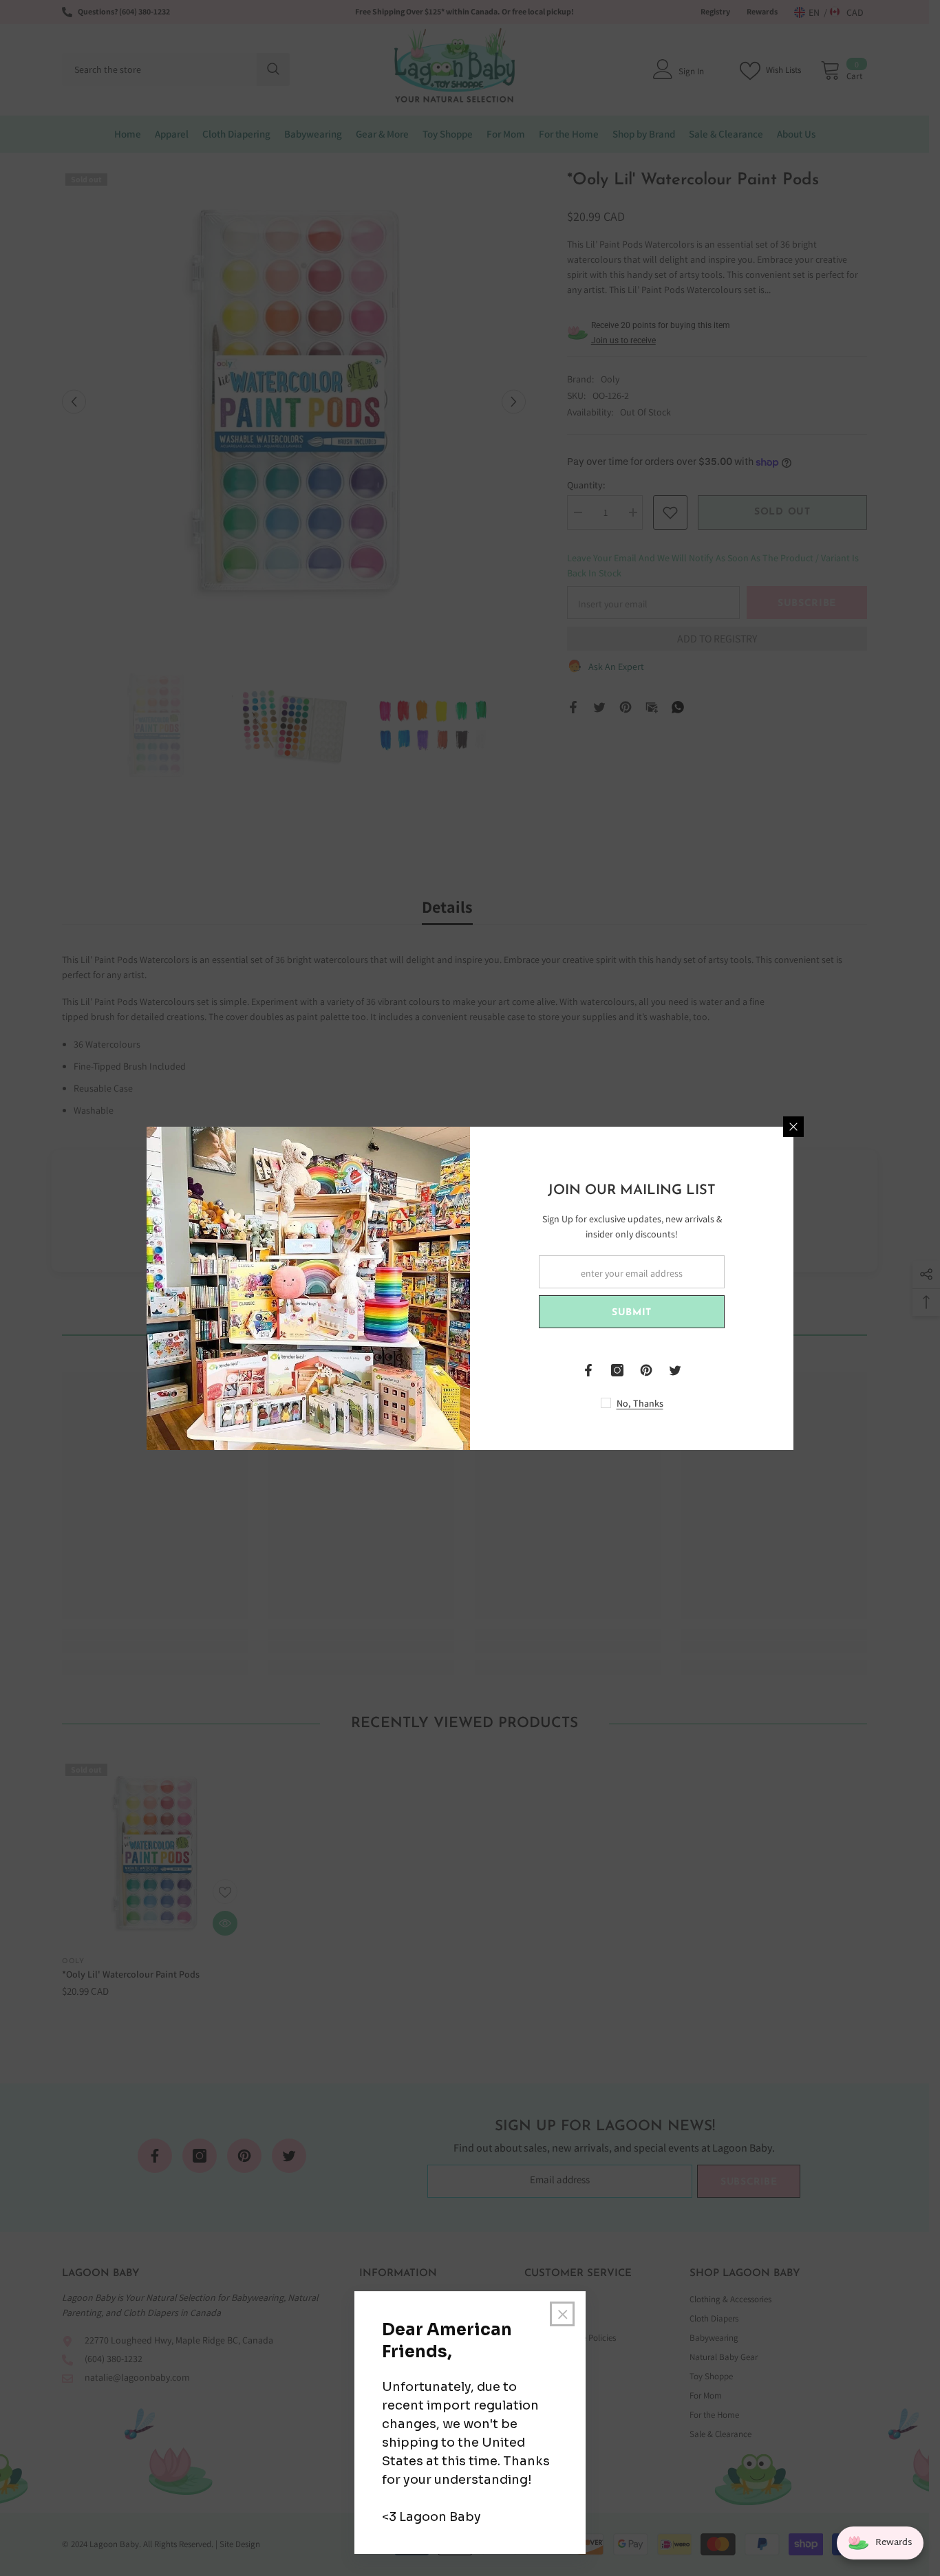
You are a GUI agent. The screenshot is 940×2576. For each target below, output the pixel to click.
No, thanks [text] (640, 1403)
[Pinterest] (646, 1370)
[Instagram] (617, 1370)
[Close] (793, 1127)
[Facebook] (588, 1370)
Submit (632, 1313)
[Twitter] (675, 1370)
